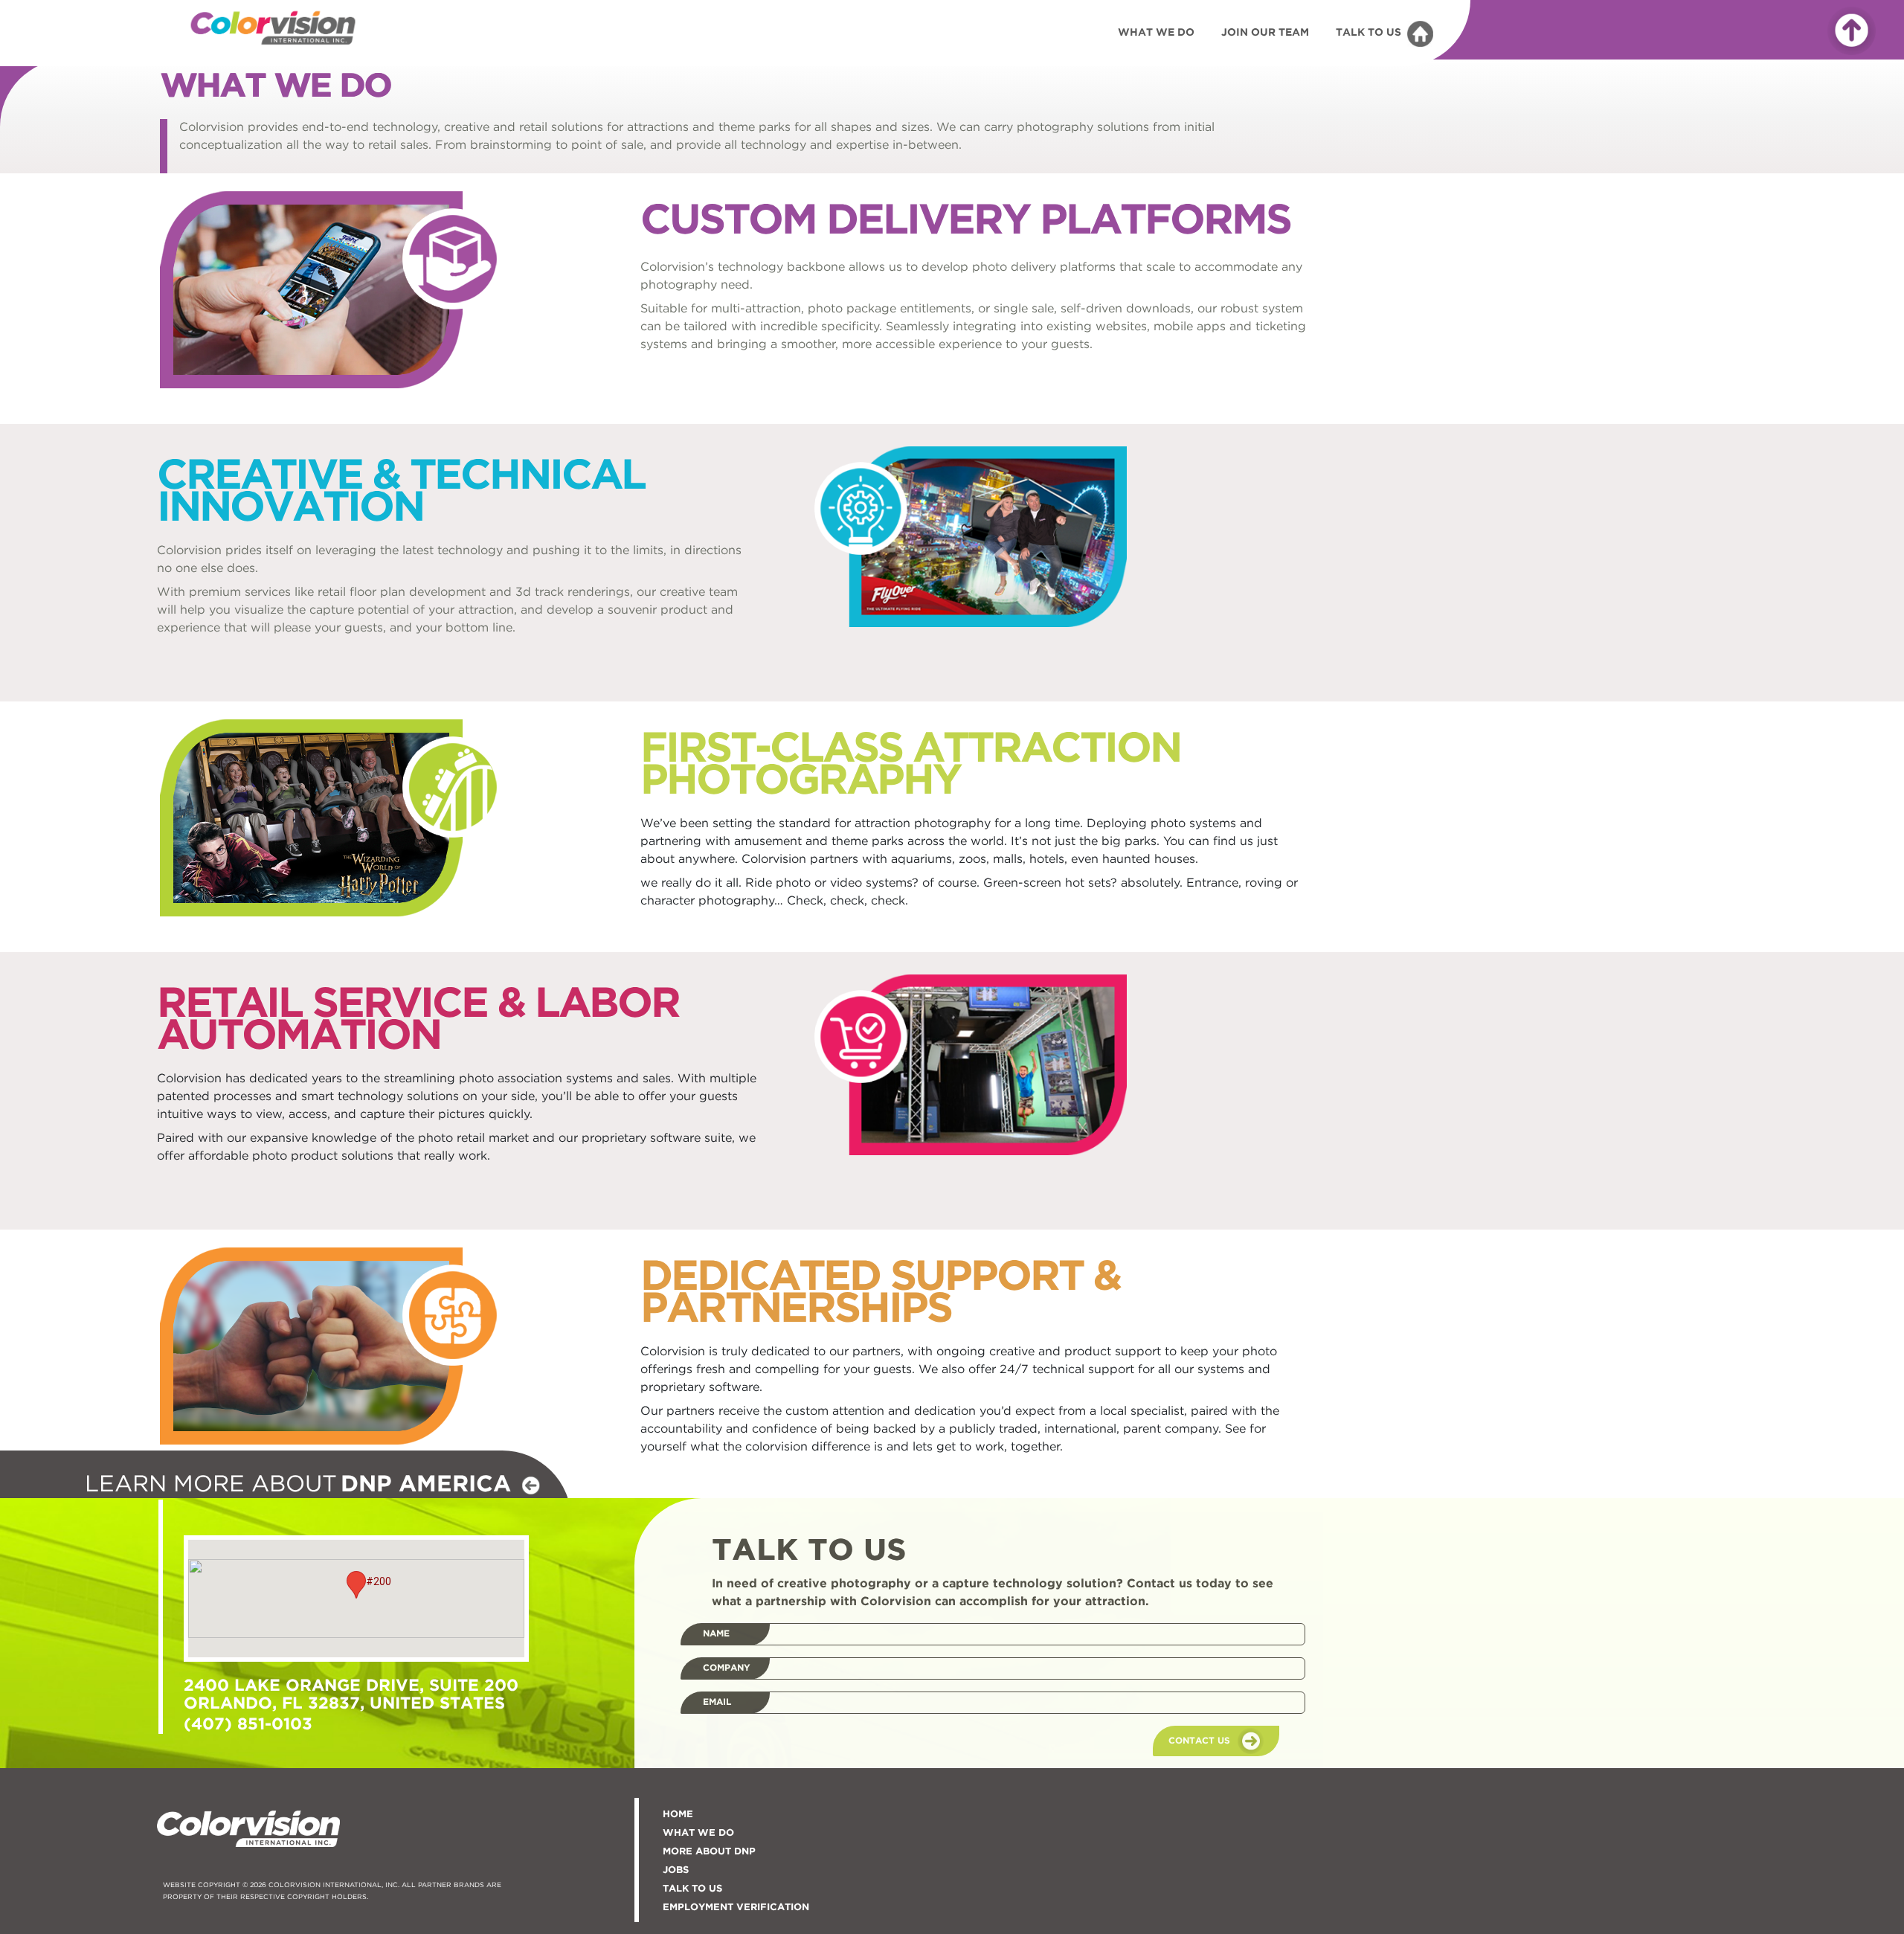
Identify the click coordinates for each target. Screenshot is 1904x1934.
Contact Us (1199, 1741)
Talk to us (692, 1889)
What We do (698, 1833)
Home (678, 1815)
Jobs (676, 1870)
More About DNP (709, 1852)
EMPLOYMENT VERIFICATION (736, 1908)
